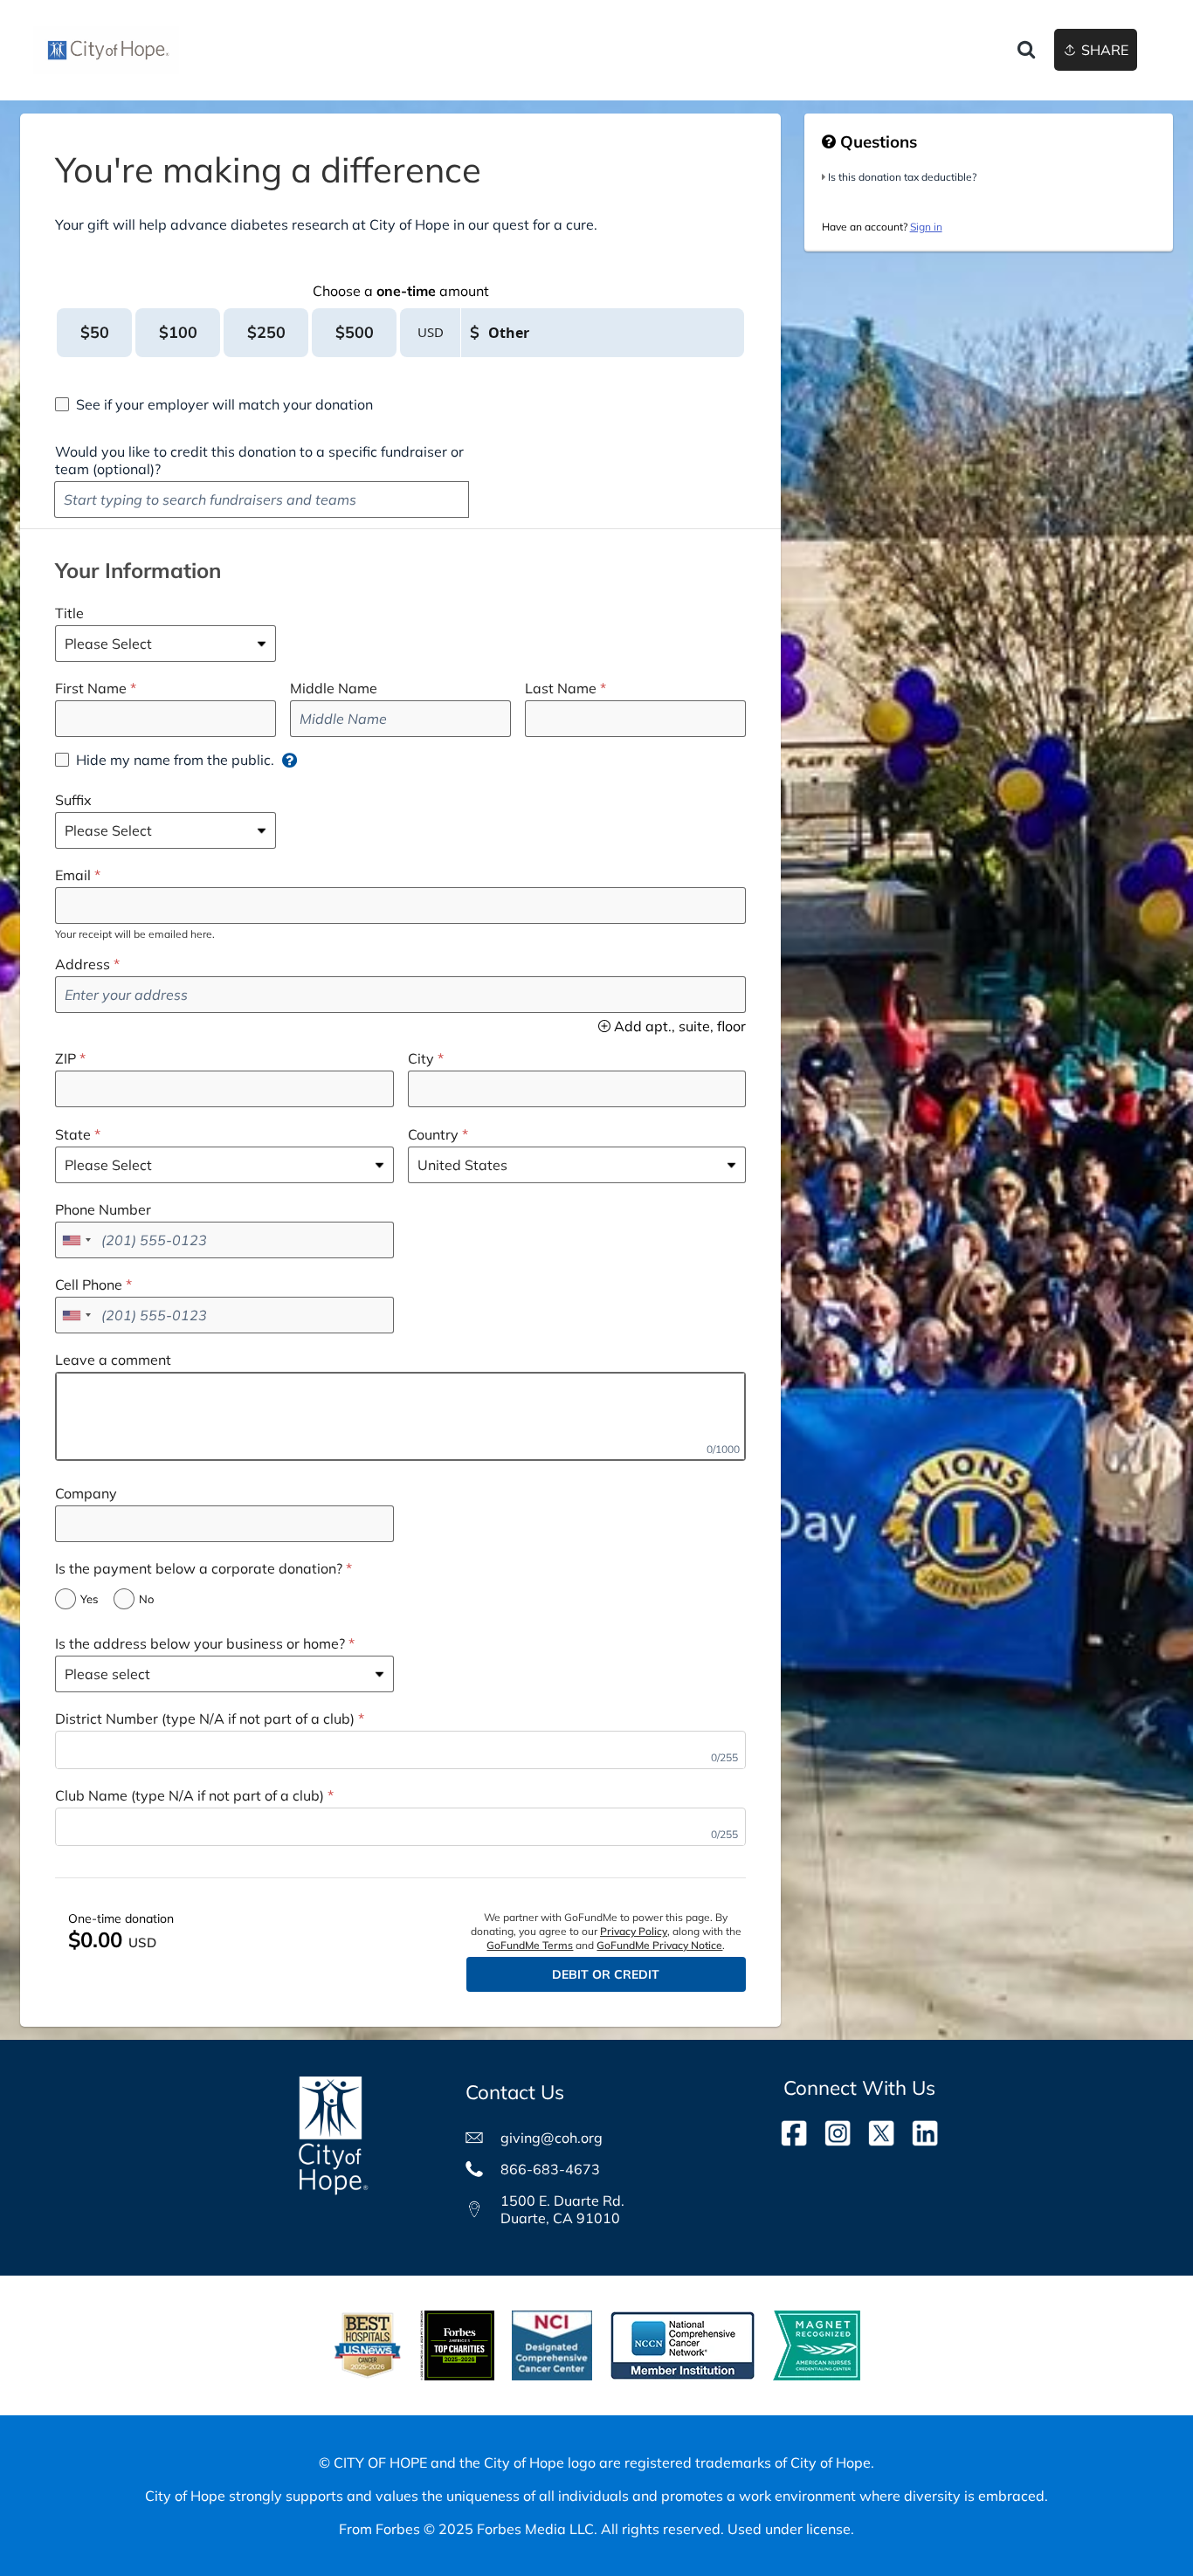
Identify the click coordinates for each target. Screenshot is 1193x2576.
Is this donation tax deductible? (902, 177)
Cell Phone (89, 1285)
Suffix (73, 800)
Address (83, 964)
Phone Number (103, 1209)
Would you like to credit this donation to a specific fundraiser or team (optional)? (259, 460)
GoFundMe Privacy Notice (659, 1945)
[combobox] (76, 1240)
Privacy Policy (634, 1931)
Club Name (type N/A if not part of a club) (190, 1795)
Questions (876, 141)
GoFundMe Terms (530, 1945)
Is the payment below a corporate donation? (199, 1568)
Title (69, 613)
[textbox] (262, 499)
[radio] (94, 333)
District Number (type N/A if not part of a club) (205, 1718)
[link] (107, 50)
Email (73, 875)
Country (433, 1134)
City (421, 1058)
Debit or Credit (606, 1974)
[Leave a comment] (400, 1416)
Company (86, 1493)
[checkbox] (214, 404)
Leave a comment (113, 1360)
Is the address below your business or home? (200, 1643)
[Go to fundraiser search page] (1026, 51)
